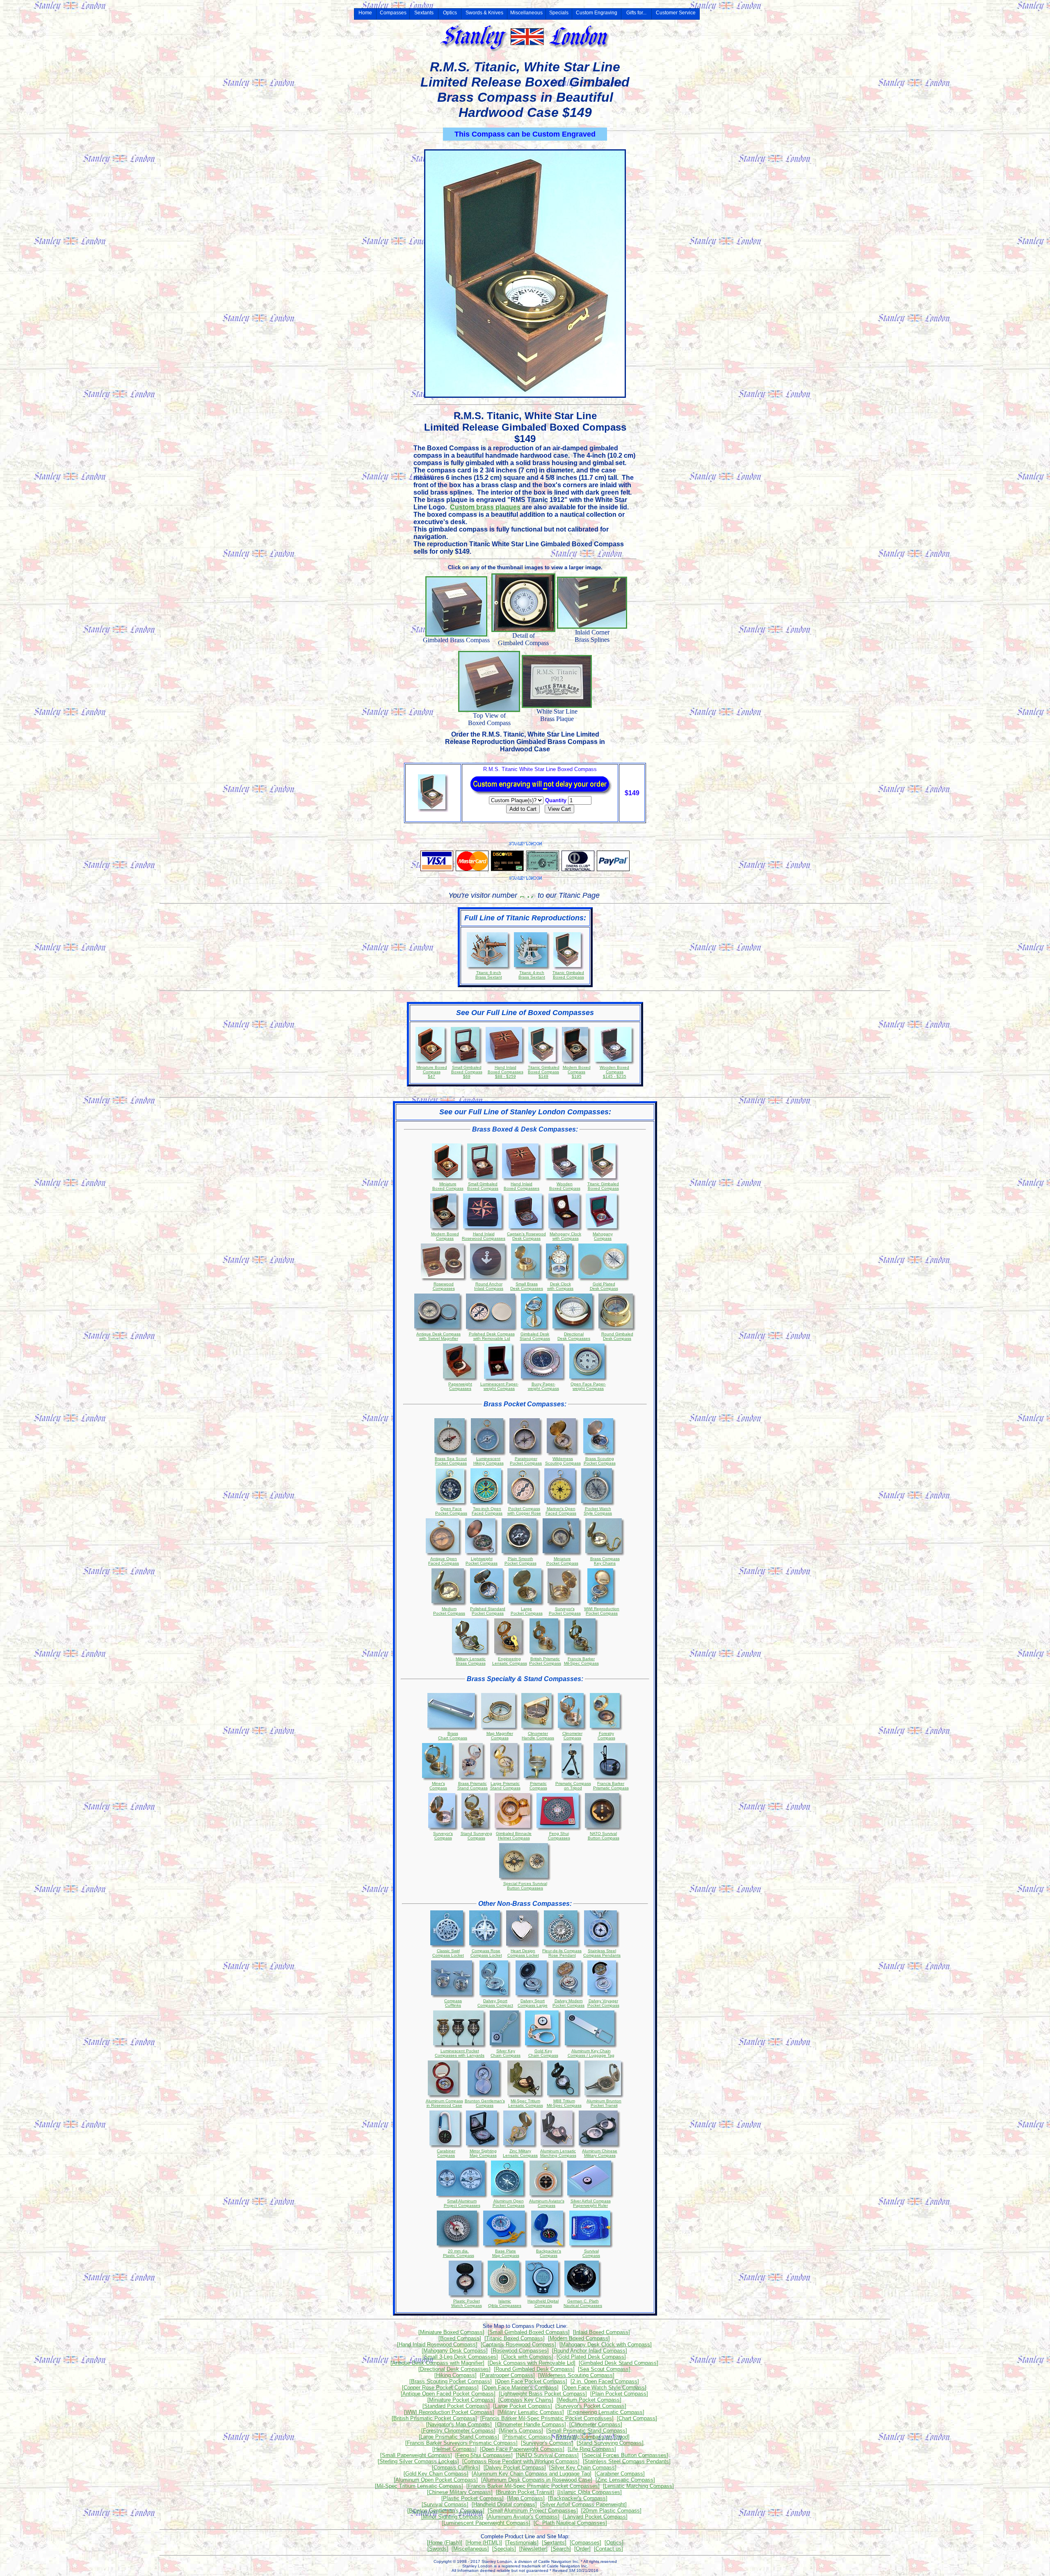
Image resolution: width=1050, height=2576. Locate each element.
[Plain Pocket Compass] (619, 2394)
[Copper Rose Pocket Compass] (440, 2388)
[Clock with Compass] (527, 2357)
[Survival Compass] (445, 2504)
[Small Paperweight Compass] (416, 2455)
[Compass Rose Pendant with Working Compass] (521, 2461)
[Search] (561, 2549)
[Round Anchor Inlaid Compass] (590, 2351)
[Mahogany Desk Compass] (455, 2351)
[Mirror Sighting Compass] (452, 2517)
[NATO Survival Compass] (547, 2455)
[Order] (582, 2549)
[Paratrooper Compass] (507, 2375)
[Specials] (504, 2549)
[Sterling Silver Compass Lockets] (418, 2461)
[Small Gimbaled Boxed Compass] (529, 2332)
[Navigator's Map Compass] (459, 2424)
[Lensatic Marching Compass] (638, 2486)
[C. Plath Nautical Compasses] (570, 2523)
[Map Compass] (526, 2498)
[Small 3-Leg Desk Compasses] (460, 2357)
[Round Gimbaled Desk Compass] (534, 2369)
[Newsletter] (533, 2549)
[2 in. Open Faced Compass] (605, 2381)
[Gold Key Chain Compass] (436, 2474)
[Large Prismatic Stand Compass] (459, 2437)
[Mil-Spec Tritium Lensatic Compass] (419, 2486)
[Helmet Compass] (454, 2449)
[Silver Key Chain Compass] (583, 2468)
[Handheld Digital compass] (504, 2504)
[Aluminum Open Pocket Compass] (436, 2480)
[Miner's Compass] (521, 2431)
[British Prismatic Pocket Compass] (434, 2418)
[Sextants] (554, 2543)
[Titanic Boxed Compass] (515, 2338)
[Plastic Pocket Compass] (472, 2498)
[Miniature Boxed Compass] (451, 2332)
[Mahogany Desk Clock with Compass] (606, 2344)
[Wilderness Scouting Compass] (576, 2375)
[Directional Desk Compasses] (454, 2369)
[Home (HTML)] (484, 2543)
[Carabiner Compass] (620, 2474)
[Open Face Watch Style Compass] (604, 2388)
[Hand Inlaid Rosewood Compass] (437, 2344)
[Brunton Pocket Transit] (525, 2492)
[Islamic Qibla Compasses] (590, 2492)
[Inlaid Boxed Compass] (601, 2332)
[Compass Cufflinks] (456, 2468)
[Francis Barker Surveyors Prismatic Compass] (461, 2443)
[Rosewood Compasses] (520, 2351)
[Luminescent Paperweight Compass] (486, 2523)
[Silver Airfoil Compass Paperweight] (583, 2504)
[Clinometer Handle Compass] (531, 2424)
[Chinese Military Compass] (460, 2492)
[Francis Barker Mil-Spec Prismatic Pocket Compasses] (547, 2418)
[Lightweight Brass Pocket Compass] (543, 2394)
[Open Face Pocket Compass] (531, 2381)
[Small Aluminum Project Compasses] (533, 2511)
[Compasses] (585, 2543)
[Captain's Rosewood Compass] (518, 2344)
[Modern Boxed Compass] (579, 2338)
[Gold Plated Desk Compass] (591, 2357)
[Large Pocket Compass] (523, 2406)
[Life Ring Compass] (592, 2449)
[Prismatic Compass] (527, 2437)
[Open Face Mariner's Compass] (520, 2388)
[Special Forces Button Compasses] (625, 2455)
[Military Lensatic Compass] (531, 2412)
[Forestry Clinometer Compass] (458, 2431)
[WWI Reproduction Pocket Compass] (449, 2412)
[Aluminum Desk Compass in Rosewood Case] (537, 2480)
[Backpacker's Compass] (578, 2498)
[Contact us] (608, 2549)
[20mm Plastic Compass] (611, 2511)
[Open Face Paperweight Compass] (522, 2449)
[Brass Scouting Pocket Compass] (451, 2381)
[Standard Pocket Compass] (456, 2406)
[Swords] (438, 2549)
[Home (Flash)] (445, 2543)
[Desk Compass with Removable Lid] (532, 2363)
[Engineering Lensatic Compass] (606, 2412)
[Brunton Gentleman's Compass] (446, 2511)
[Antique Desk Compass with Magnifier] (437, 2363)
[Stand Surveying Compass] (610, 2443)
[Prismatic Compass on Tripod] (593, 2437)
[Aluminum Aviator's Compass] (523, 2517)
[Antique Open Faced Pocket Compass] (448, 2394)
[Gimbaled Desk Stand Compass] (619, 2363)
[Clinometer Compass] (596, 2424)
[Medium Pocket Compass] (589, 2400)
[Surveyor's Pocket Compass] (591, 2406)
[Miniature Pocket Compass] (461, 2400)
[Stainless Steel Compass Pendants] (627, 2461)
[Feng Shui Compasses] (484, 2455)
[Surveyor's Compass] (547, 2443)
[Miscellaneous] (470, 2549)
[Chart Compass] (637, 2418)
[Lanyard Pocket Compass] (595, 2517)
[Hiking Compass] (455, 2375)
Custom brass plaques (485, 507)
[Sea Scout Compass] (604, 2369)
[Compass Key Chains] (526, 2400)
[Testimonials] (522, 2543)
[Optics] (614, 2543)
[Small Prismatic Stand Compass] (587, 2431)
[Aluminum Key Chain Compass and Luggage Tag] (532, 2474)
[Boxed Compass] (460, 2338)
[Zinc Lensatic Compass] (625, 2480)
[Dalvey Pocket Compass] (515, 2468)
